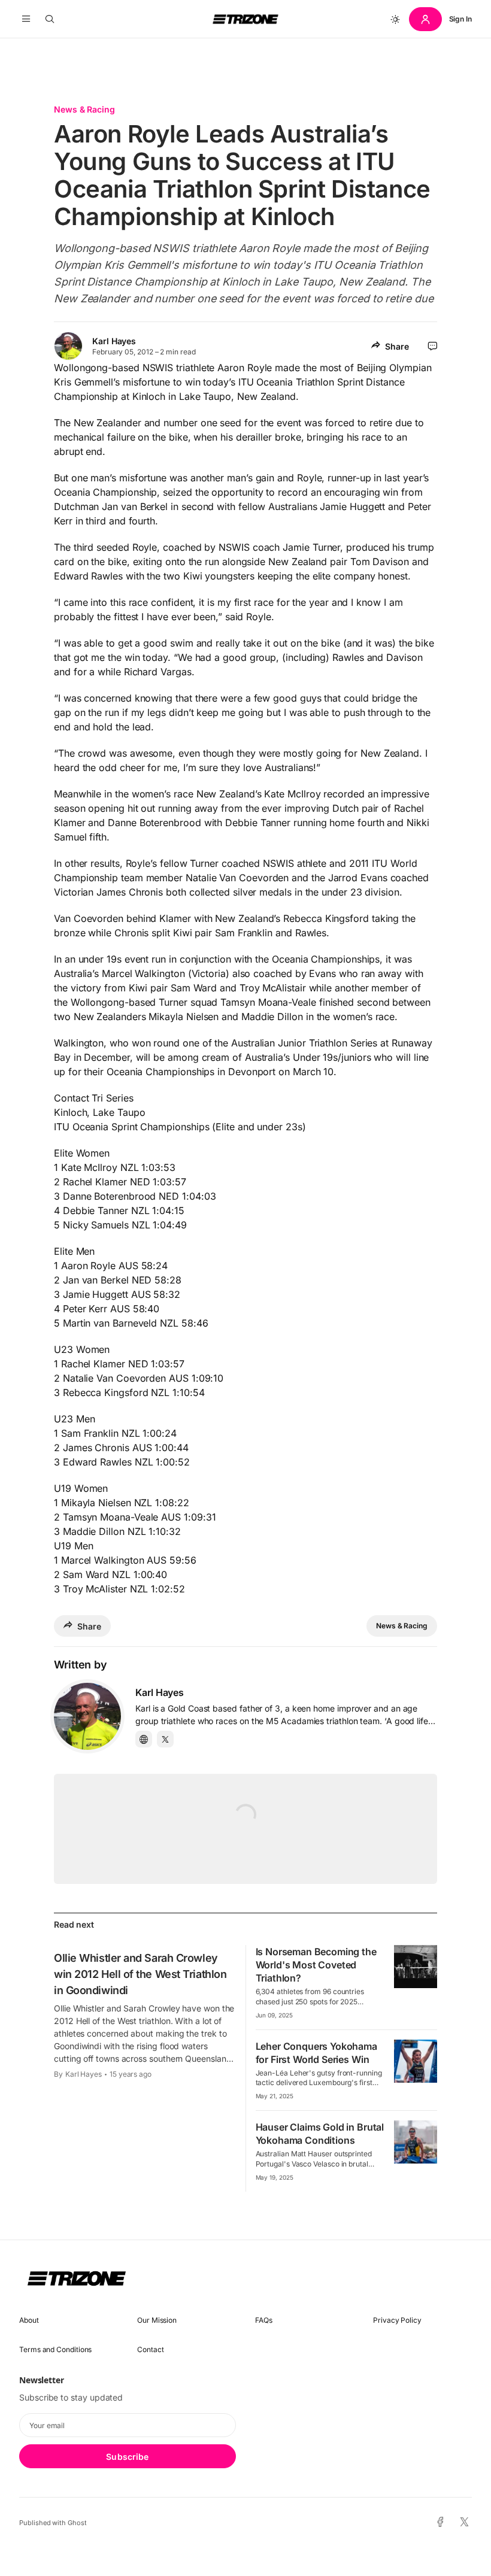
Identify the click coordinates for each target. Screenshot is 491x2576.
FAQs (264, 2320)
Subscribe (127, 2457)
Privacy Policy (397, 2320)
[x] (464, 2522)
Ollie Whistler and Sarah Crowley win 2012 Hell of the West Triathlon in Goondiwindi (140, 1974)
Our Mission (157, 2320)
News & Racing (84, 109)
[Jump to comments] (433, 346)
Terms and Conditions (55, 2349)
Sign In (460, 19)
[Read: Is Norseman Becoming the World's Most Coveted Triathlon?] (416, 1967)
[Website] (144, 1739)
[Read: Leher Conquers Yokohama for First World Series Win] (416, 2061)
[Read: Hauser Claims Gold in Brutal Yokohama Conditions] (416, 2142)
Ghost (77, 2523)
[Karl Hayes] (87, 1716)
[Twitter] (165, 1739)
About (29, 2320)
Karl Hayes (114, 341)
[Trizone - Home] (245, 19)
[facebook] (440, 2523)
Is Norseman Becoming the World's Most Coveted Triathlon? (316, 1965)
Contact (150, 2349)
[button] (26, 19)
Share (397, 346)
